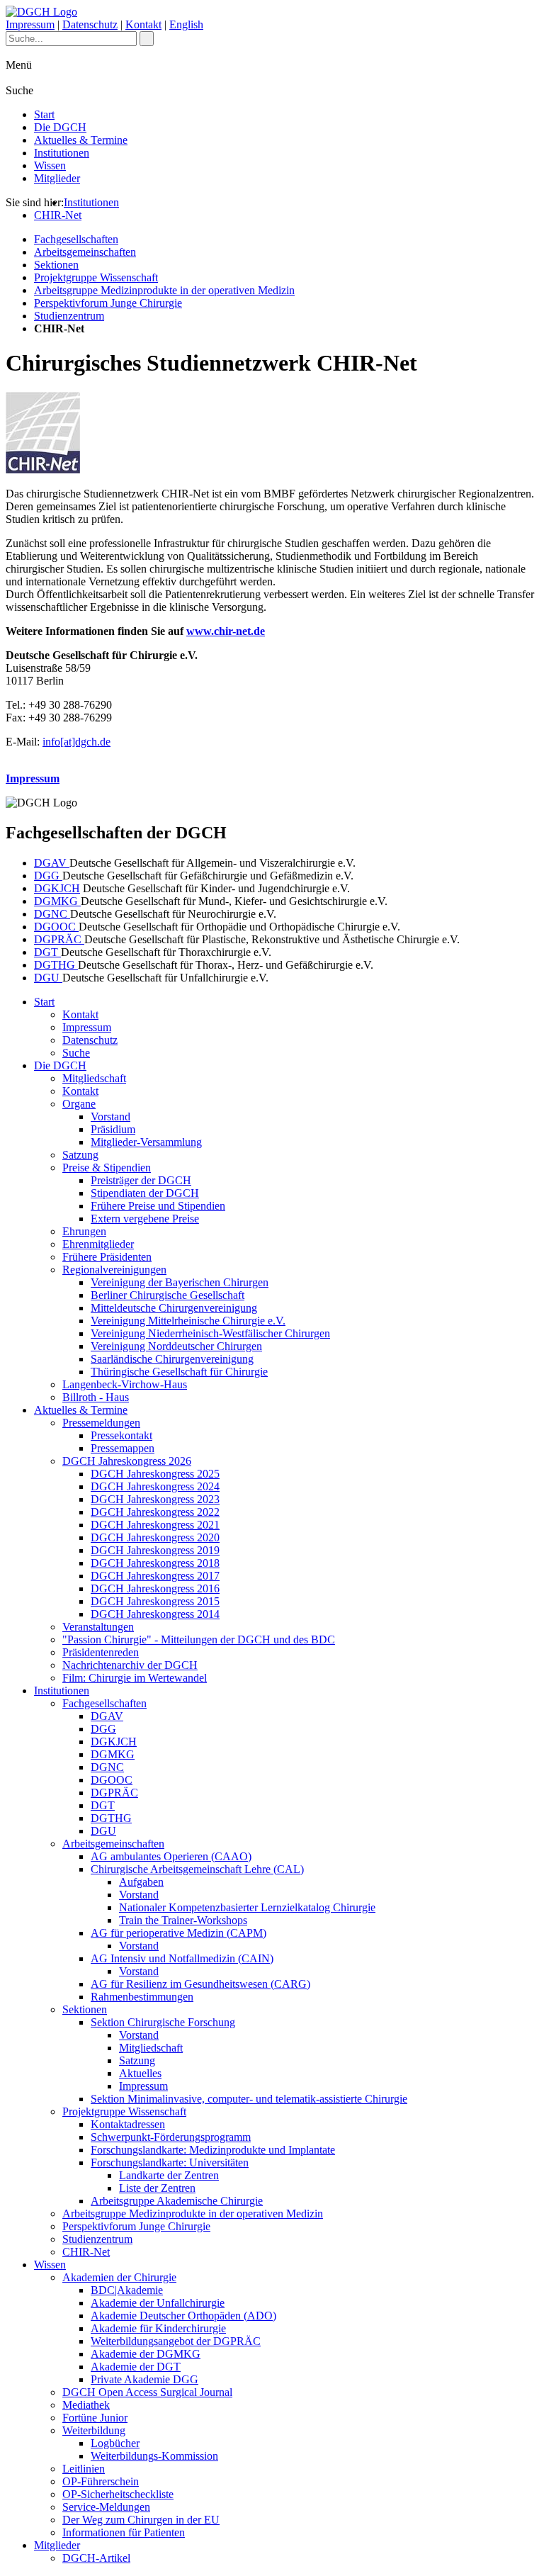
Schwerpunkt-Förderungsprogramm (171, 2137)
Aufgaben (141, 1882)
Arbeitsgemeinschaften (85, 252)
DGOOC (56, 927)
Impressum (30, 24)
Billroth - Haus (96, 1397)
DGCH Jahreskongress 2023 (155, 1499)
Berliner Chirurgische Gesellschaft (168, 1295)
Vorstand (110, 1117)
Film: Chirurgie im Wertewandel (135, 1678)
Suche (76, 1053)
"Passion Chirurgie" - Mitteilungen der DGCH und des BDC (199, 1639)
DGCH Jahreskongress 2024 (155, 1486)
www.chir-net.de (226, 631)
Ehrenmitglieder (98, 1244)
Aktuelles (140, 2073)
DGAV (52, 863)
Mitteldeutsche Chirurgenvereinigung (174, 1308)
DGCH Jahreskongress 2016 (155, 1588)
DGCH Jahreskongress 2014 (155, 1614)
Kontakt (143, 24)
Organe (79, 1104)
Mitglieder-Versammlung (146, 1142)
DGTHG (56, 965)
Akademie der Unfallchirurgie (158, 2303)
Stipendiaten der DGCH (145, 1193)
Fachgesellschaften (76, 239)
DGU (48, 978)
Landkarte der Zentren (169, 2175)
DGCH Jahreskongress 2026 (127, 1461)
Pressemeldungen (101, 1423)
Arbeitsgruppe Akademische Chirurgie (177, 2201)
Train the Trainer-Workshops (183, 1920)
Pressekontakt (121, 1435)
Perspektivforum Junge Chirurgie (108, 303)
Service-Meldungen (106, 2507)
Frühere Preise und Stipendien (158, 1206)
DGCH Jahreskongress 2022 (155, 1512)
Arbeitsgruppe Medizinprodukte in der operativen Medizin (164, 290)
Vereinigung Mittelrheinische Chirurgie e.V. (188, 1321)
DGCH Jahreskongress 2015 (155, 1601)
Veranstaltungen (98, 1627)
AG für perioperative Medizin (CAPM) (178, 1933)
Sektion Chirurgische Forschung (163, 2022)
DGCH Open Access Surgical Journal (147, 2392)
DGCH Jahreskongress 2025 (155, 1474)
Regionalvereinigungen (114, 1270)
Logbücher (115, 2443)
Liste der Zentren (157, 2188)
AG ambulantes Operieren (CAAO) (171, 1856)
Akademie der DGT (136, 2367)
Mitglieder (57, 178)
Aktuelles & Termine (81, 140)
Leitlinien (84, 2469)
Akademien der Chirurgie (119, 2277)
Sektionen (56, 265)
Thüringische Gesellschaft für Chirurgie (179, 1372)
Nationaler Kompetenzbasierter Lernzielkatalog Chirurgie (247, 1907)
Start (44, 114)
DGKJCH (57, 888)
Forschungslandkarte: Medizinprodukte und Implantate (213, 2150)
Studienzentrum (69, 316)
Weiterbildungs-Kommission (154, 2456)
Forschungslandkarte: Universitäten (170, 2162)
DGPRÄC (59, 939)
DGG (48, 876)
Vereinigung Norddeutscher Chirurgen (176, 1346)
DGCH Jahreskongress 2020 (155, 1537)
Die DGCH (60, 127)
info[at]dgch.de (76, 742)
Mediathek (86, 2405)
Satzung (80, 1155)
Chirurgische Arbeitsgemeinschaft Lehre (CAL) (197, 1869)
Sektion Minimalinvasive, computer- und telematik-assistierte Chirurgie (249, 2099)
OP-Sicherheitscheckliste (118, 2494)
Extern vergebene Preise (145, 1219)
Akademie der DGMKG (146, 2354)
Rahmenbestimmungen (142, 1997)
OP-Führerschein (101, 2481)
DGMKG (57, 901)
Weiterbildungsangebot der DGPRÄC (176, 2341)
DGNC (52, 914)
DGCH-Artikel (96, 2558)
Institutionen (62, 153)
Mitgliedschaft (94, 1078)
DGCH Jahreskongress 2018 (155, 1563)
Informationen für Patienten (124, 2532)
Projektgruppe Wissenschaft (96, 277)
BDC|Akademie (127, 2290)
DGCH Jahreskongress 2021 (155, 1525)
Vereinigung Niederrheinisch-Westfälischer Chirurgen (210, 1333)
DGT (47, 952)
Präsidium (113, 1129)
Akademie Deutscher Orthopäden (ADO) (183, 2316)
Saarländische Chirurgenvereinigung (172, 1359)
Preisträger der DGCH (141, 1180)
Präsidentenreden (101, 1652)
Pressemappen (123, 1448)
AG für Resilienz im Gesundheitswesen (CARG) (200, 1984)
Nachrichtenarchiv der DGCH (130, 1665)
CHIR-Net (58, 215)
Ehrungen (84, 1231)
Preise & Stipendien (107, 1168)
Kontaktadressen (128, 2124)
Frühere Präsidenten (107, 1257)
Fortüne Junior (95, 2418)
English (186, 24)
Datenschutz (90, 24)
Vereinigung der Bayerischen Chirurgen (180, 1282)
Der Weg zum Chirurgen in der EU (141, 2520)
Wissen (50, 165)
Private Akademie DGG (144, 2379)
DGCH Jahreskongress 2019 (155, 1550)
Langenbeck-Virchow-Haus (125, 1384)
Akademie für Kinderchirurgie (158, 2328)
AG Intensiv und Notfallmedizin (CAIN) (182, 1958)
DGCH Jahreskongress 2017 (155, 1576)
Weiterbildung (94, 2430)
